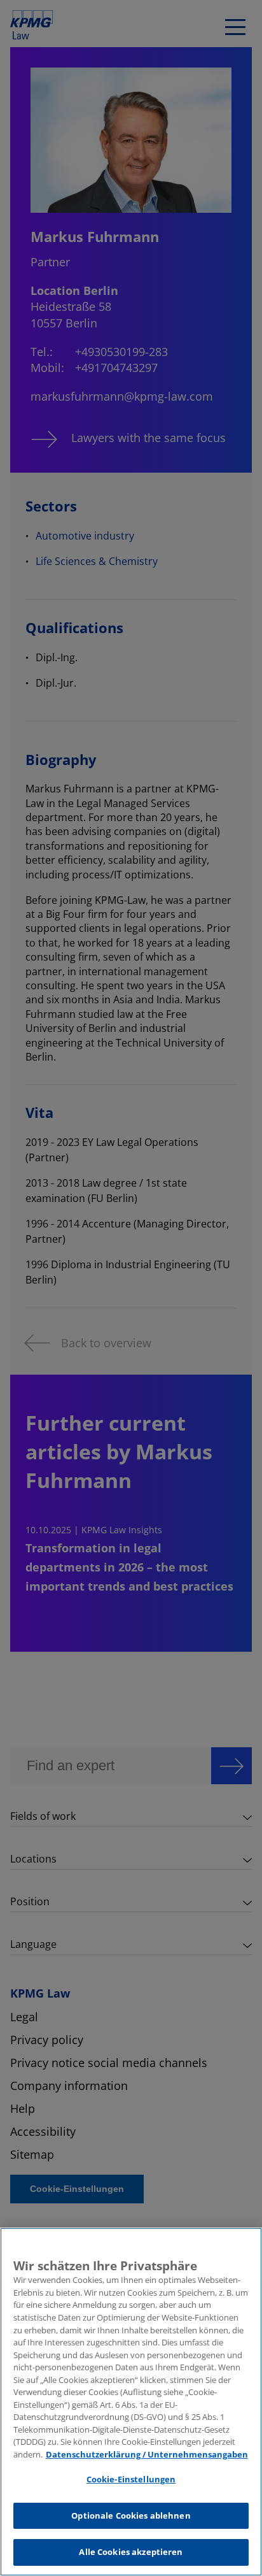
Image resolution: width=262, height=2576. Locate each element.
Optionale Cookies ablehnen (131, 2515)
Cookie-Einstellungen (131, 2479)
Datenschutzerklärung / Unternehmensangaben (147, 2454)
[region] (131, 2402)
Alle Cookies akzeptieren (131, 2552)
